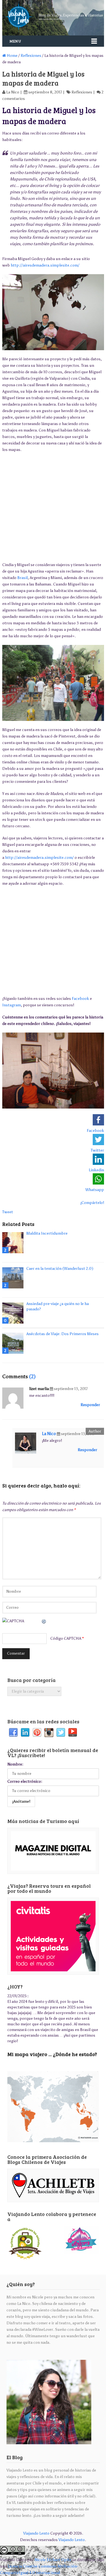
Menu (15, 41)
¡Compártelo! (92, 1203)
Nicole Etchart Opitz (53, 2560)
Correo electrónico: (25, 1781)
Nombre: (15, 1764)
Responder (90, 1405)
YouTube (73, 1733)
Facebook (80, 999)
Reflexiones (31, 56)
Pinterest (37, 1733)
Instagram (12, 1005)
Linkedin (25, 1733)
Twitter (61, 1733)
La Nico (13, 92)
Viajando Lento (36, 2533)
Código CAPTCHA (66, 1638)
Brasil (22, 578)
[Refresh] (44, 1621)
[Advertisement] (53, 507)
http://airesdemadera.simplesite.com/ (45, 265)
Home (12, 56)
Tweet (8, 1212)
